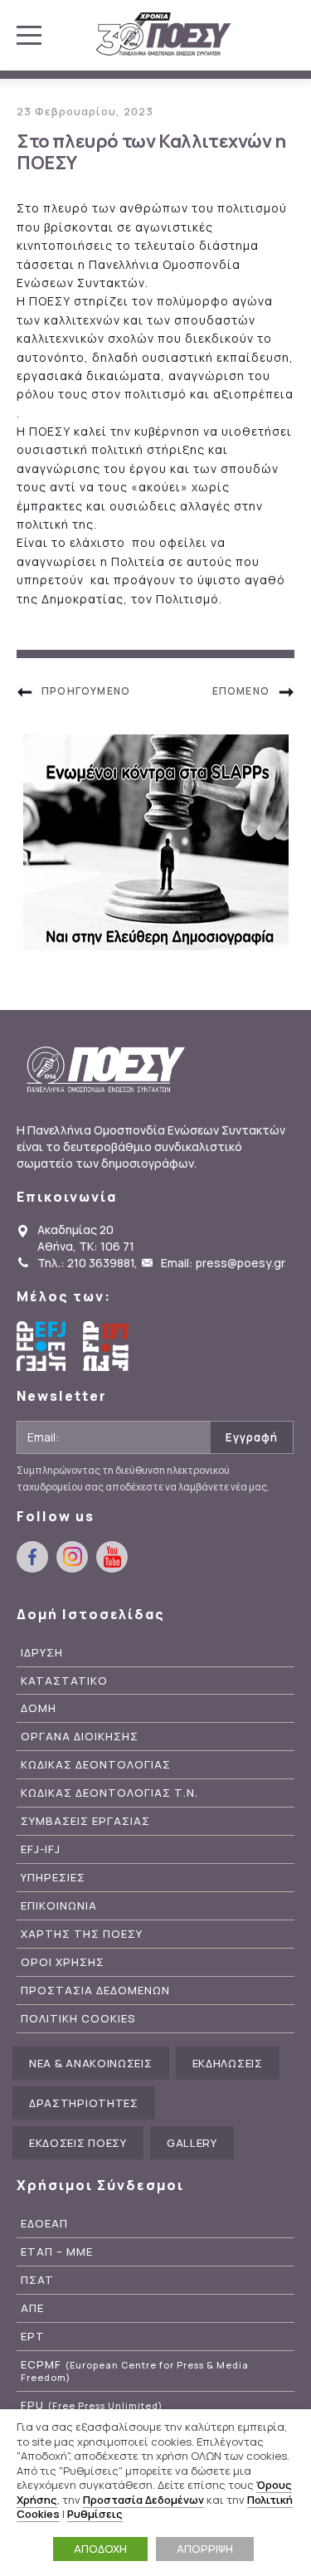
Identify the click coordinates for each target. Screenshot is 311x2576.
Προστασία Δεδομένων (143, 2500)
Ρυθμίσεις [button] (95, 2514)
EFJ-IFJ (41, 1849)
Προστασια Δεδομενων (95, 1991)
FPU (92, 2405)
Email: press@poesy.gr (223, 1263)
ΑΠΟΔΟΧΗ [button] (100, 2549)
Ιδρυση (42, 1653)
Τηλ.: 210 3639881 (86, 1263)
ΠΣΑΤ (37, 2280)
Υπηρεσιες (53, 1878)
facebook (32, 1557)
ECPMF (135, 2371)
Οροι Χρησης (63, 1962)
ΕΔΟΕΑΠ (44, 2224)
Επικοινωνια (59, 1906)
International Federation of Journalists (108, 1346)
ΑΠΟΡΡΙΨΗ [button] (205, 2549)
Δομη (39, 1708)
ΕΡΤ (33, 2337)
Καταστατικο (64, 1681)
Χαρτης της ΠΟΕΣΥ (82, 1934)
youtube (112, 1557)
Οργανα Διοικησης (80, 1737)
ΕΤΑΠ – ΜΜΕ (57, 2252)
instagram (72, 1557)
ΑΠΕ (32, 2308)
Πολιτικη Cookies (78, 2019)
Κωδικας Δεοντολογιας (96, 1765)
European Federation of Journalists (41, 1346)
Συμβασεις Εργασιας (85, 1821)
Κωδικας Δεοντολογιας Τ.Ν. (109, 1793)
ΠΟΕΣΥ (164, 35)
